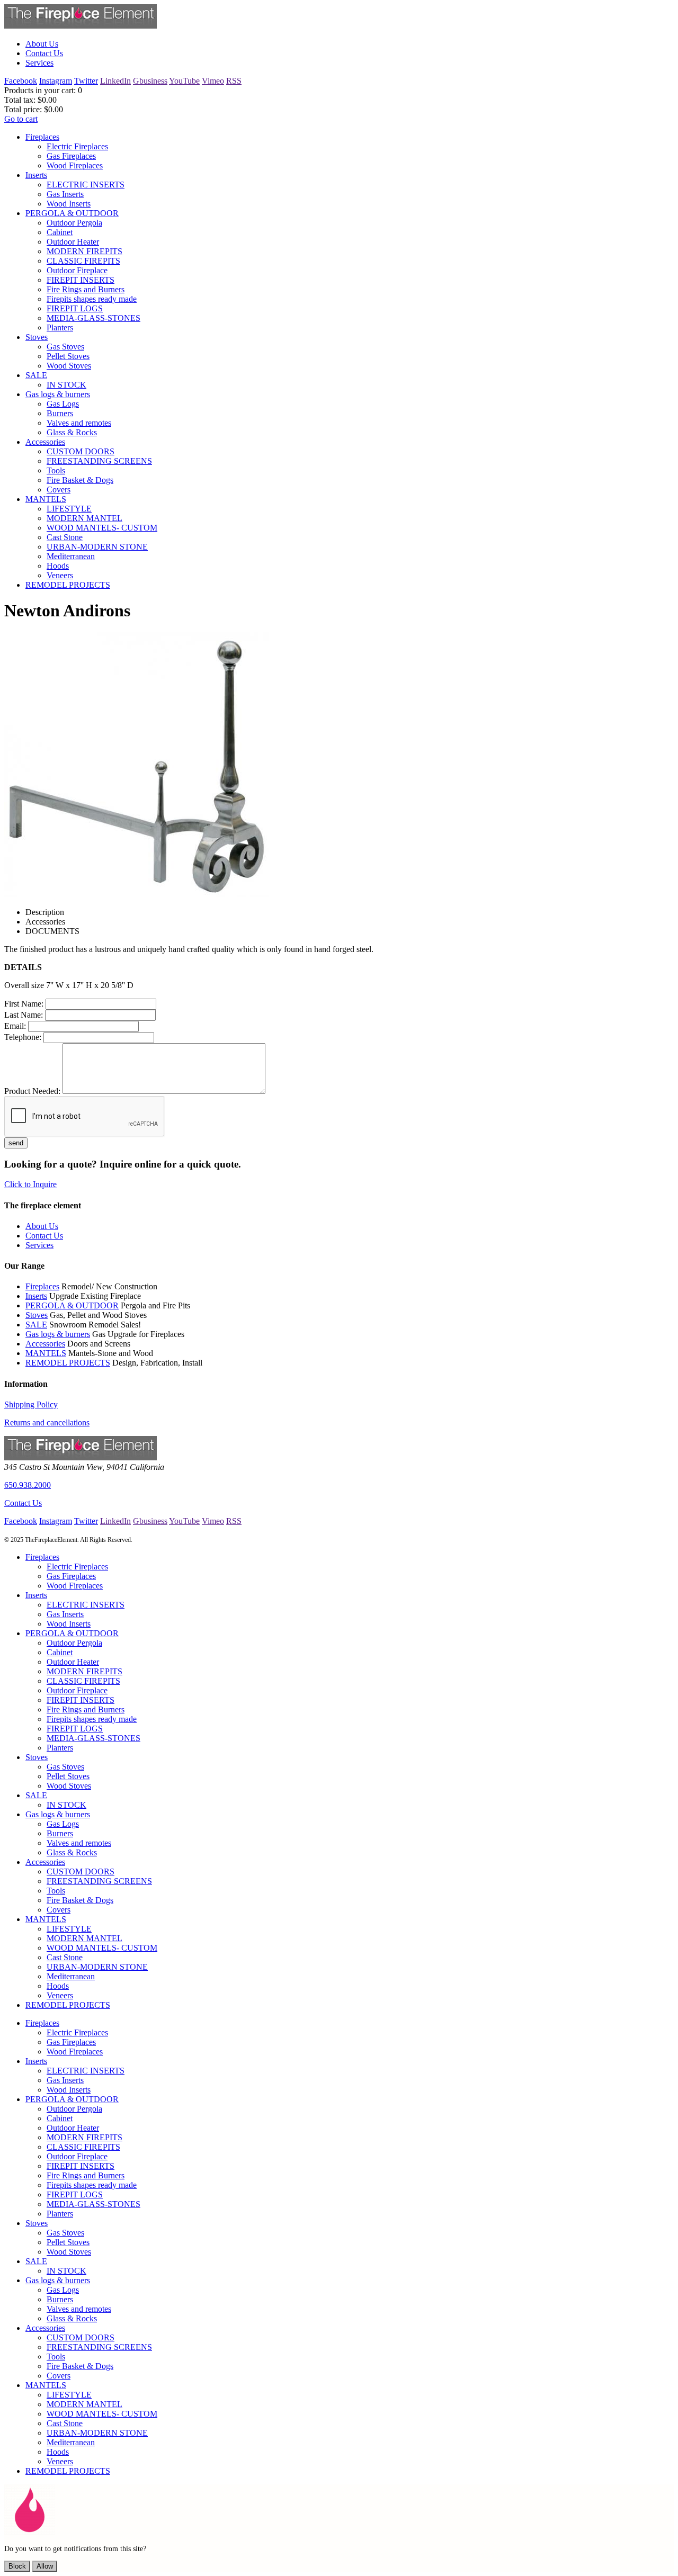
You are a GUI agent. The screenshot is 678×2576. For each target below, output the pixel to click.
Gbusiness (150, 81)
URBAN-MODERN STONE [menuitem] (97, 547)
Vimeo (213, 81)
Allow (45, 2566)
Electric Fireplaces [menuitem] (77, 146)
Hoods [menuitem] (58, 566)
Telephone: (23, 1037)
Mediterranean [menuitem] (71, 556)
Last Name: (24, 1015)
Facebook (21, 81)
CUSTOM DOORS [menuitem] (81, 451)
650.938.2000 (28, 1485)
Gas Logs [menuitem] (63, 404)
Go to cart (21, 119)
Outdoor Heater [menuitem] (73, 242)
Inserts (36, 1296)
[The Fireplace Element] (81, 1457)
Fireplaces (42, 1286)
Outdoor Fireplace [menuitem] (77, 270)
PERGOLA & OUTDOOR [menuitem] (72, 213)
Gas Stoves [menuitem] (65, 347)
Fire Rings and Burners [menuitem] (86, 289)
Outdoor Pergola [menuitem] (74, 223)
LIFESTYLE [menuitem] (69, 509)
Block (17, 2566)
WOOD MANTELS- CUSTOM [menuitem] (102, 528)
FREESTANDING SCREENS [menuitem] (99, 461)
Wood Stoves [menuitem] (69, 366)
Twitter (86, 81)
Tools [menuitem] (56, 470)
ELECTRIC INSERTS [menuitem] (86, 185)
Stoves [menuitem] (37, 337)
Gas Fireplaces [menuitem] (71, 156)
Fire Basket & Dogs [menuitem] (80, 480)
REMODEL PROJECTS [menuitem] (68, 585)
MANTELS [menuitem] (46, 499)
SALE (36, 1325)
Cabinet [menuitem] (60, 232)
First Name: (24, 1004)
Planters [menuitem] (60, 327)
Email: (15, 1026)
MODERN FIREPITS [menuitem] (84, 251)
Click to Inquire (30, 1184)
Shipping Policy (31, 1404)
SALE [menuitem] (36, 375)
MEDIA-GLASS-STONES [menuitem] (93, 318)
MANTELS (46, 1353)
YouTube (184, 81)
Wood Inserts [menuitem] (69, 204)
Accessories (45, 1344)
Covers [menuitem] (59, 490)
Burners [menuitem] (60, 413)
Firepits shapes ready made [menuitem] (92, 299)
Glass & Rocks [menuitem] (72, 432)
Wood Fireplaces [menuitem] (75, 165)
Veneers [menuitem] (60, 575)
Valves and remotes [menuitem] (79, 423)
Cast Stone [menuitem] (65, 537)
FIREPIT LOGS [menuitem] (75, 308)
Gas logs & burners (58, 1334)
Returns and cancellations (47, 1422)
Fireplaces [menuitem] (42, 137)
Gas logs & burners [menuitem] (58, 394)
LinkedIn (115, 81)
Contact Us (23, 1503)
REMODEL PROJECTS (68, 1363)
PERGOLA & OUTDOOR (72, 1305)
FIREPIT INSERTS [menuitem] (81, 280)
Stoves (37, 1315)
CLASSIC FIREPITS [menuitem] (83, 261)
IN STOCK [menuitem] (66, 385)
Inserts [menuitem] (36, 175)
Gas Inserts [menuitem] (65, 194)
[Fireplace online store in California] (81, 26)
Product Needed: (32, 1091)
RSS (234, 81)
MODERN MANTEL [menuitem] (84, 518)
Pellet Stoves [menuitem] (68, 356)
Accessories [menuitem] (45, 442)
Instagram (56, 81)
